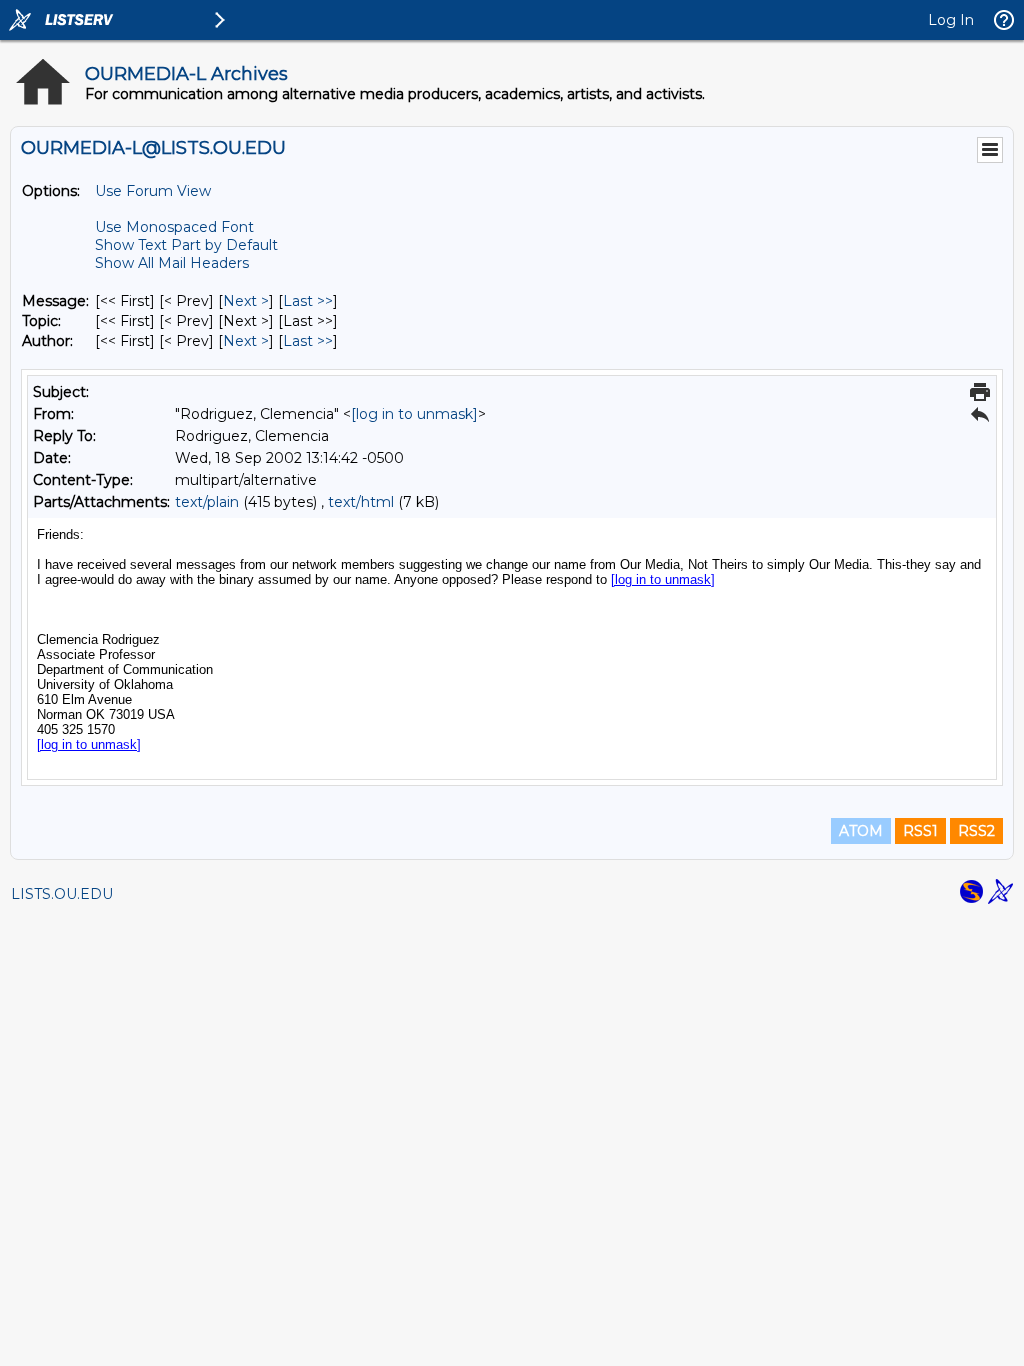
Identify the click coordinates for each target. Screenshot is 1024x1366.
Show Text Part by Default (186, 245)
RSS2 (976, 831)
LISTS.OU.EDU (62, 894)
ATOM (861, 831)
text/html (361, 502)
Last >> (308, 301)
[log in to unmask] (414, 414)
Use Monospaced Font (174, 227)
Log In (951, 20)
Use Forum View (153, 191)
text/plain (207, 502)
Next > (246, 301)
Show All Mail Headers (172, 263)
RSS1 (920, 831)
